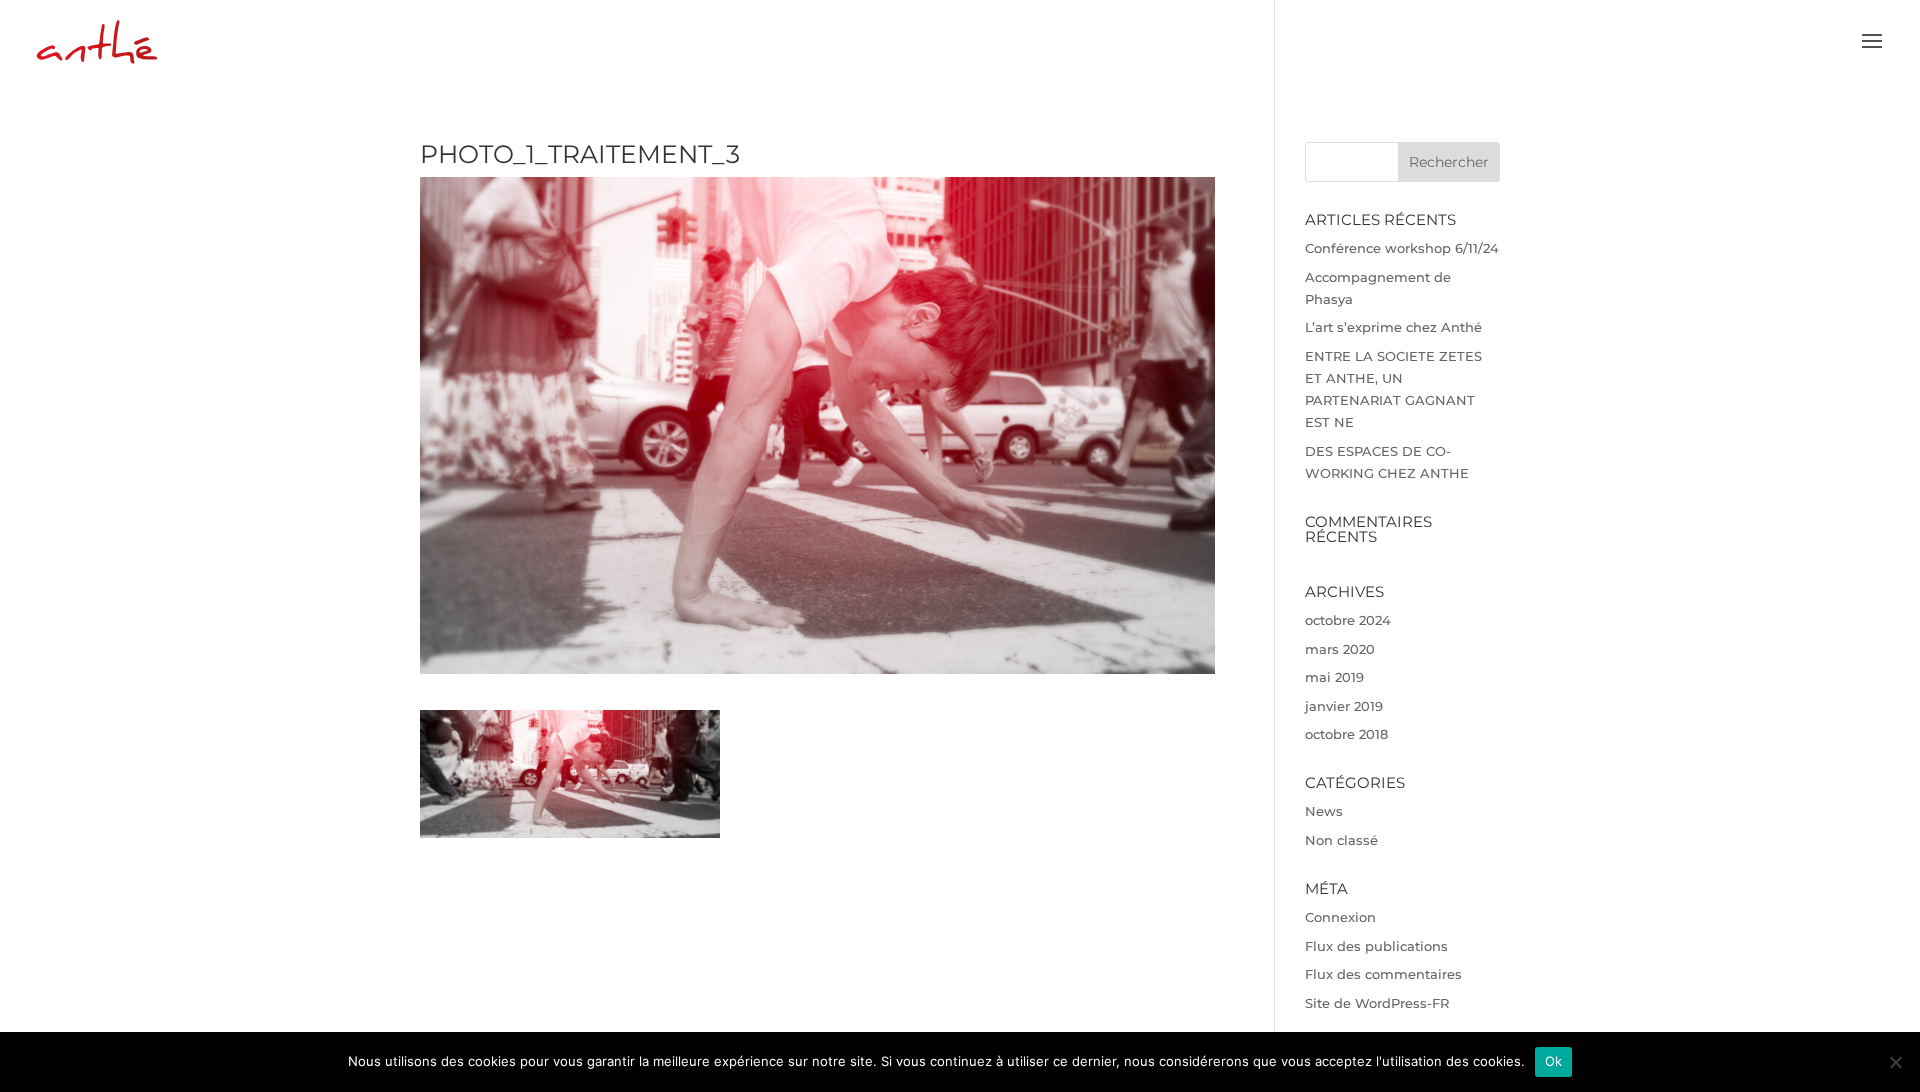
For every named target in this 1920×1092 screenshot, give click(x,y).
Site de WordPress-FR (1377, 1003)
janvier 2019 (1344, 706)
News (1324, 811)
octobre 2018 (1346, 734)
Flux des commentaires (1383, 974)
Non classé (1341, 840)
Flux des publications (1376, 946)
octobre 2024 (1348, 620)
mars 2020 (1340, 649)
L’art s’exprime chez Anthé (1393, 327)
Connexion (1340, 917)
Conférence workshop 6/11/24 (1402, 248)
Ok (1554, 1061)
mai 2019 (1334, 677)
